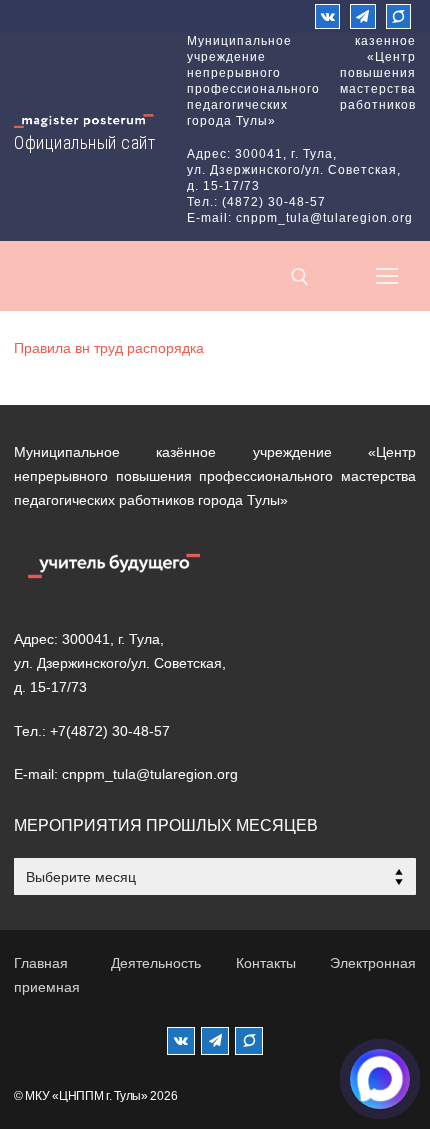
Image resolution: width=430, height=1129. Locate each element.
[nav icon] (387, 276)
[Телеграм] (362, 16)
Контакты (266, 963)
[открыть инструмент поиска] (300, 277)
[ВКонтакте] (327, 16)
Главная (41, 963)
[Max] (398, 16)
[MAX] (249, 1041)
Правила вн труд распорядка (109, 348)
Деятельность (156, 963)
